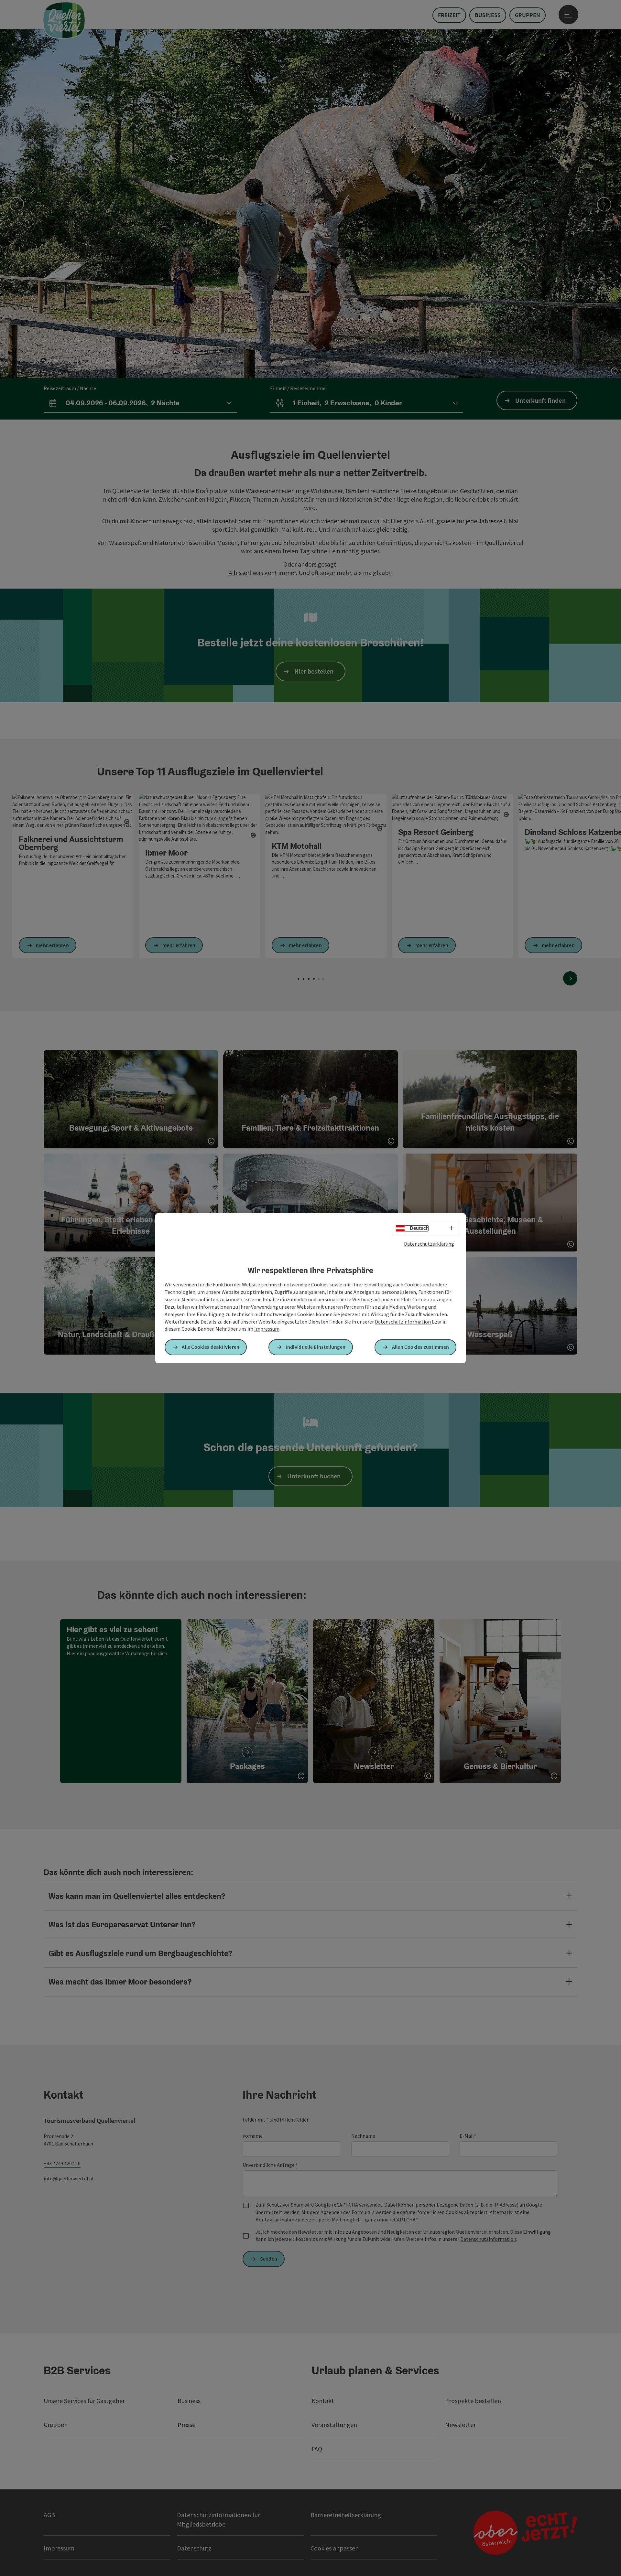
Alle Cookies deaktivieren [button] (211, 1347)
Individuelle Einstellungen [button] (316, 1347)
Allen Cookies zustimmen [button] (421, 1347)
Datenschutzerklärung (429, 1244)
